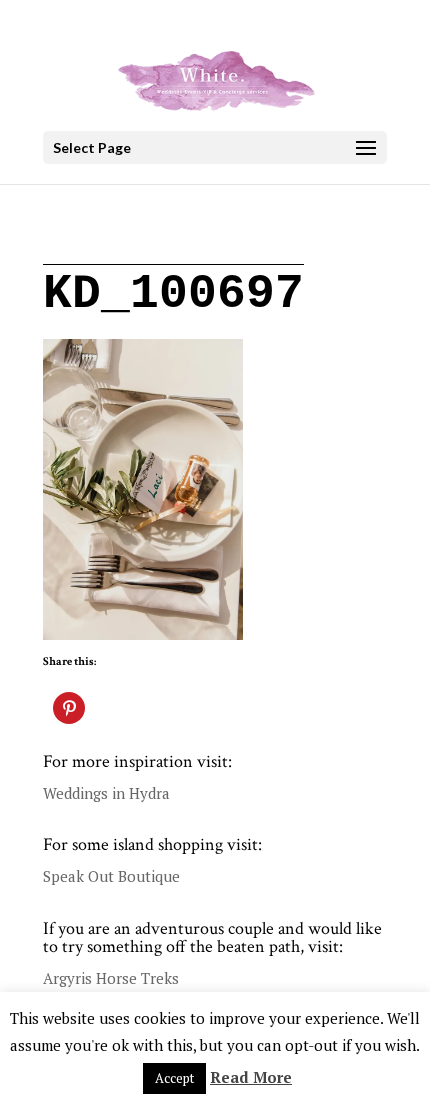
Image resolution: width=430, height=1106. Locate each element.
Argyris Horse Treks (111, 978)
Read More (251, 1077)
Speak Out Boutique (111, 876)
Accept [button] (174, 1078)
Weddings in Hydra (106, 793)
